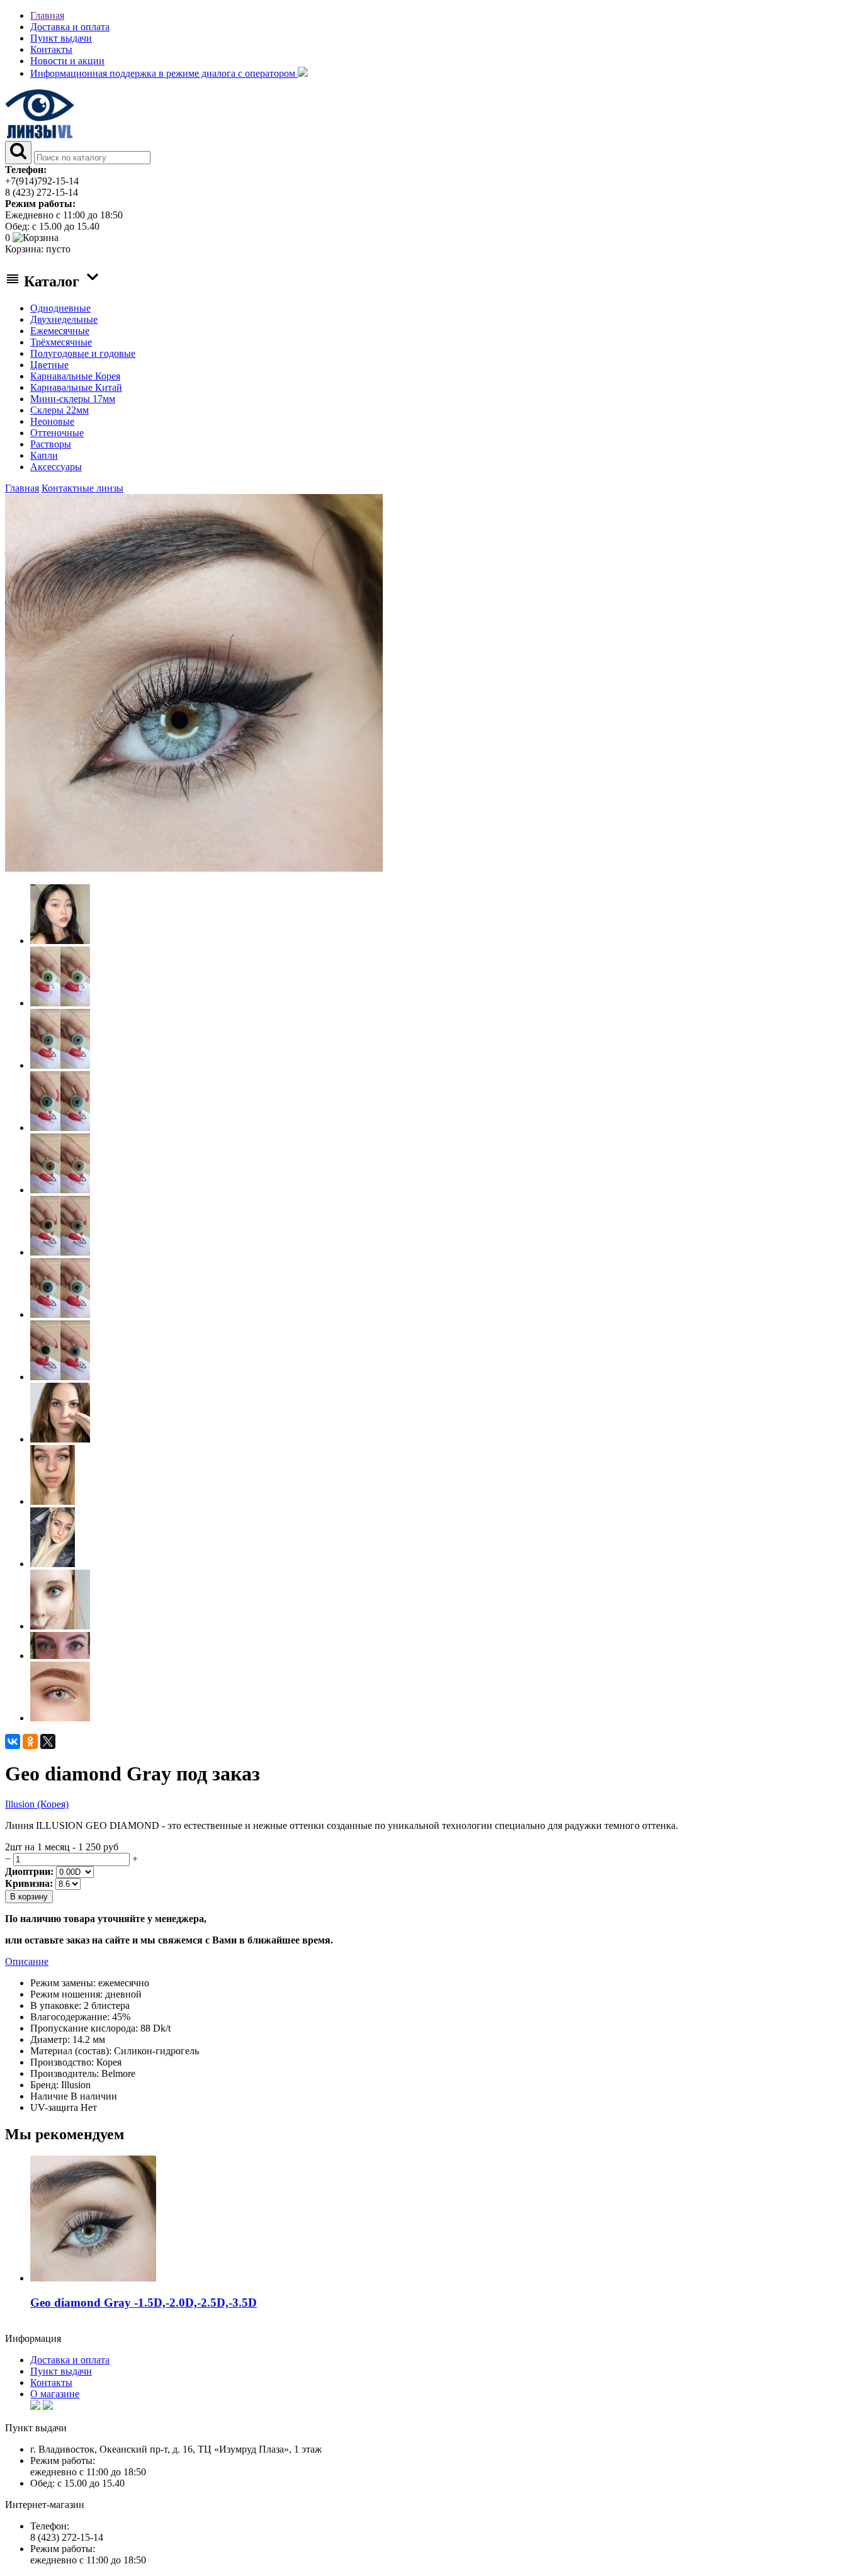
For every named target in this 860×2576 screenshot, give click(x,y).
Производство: (62, 2062)
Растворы (51, 444)
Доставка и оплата (70, 27)
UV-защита (54, 2107)
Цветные (49, 365)
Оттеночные (57, 433)
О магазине (55, 2394)
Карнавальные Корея (75, 376)
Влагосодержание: (70, 2017)
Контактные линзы (82, 488)
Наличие (49, 2096)
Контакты (51, 49)
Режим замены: (63, 1983)
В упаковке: (56, 2005)
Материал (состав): (71, 2051)
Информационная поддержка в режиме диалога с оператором (164, 73)
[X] (48, 1741)
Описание (27, 1961)
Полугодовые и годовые (83, 353)
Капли (44, 455)
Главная (47, 15)
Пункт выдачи (61, 38)
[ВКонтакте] (13, 1741)
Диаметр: (50, 2039)
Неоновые (52, 421)
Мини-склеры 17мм (73, 399)
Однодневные (60, 308)
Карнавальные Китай (76, 387)
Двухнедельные (64, 319)
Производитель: (65, 2073)
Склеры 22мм (59, 410)
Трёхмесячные (61, 342)
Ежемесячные (60, 331)
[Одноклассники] (30, 1741)
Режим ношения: (66, 1994)
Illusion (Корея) (37, 1804)
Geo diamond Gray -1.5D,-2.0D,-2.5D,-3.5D (144, 2303)
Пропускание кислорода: (84, 2028)
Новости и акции (67, 61)
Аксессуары (56, 467)
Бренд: (44, 2085)
